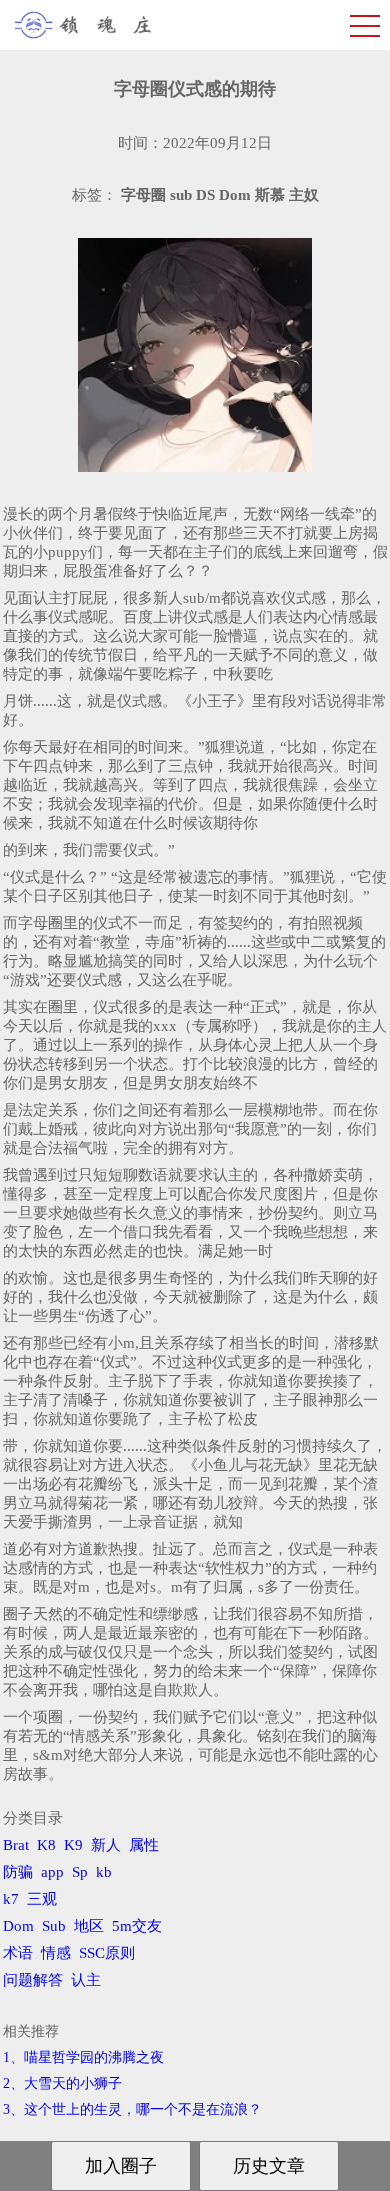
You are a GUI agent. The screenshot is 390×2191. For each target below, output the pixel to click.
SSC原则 (107, 1953)
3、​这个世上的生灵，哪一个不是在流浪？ (132, 2109)
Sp (80, 1872)
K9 (73, 1845)
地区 (89, 1926)
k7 (11, 1899)
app (52, 1872)
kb (104, 1872)
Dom (18, 1926)
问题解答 (33, 1980)
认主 (86, 1980)
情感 (56, 1953)
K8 (46, 1845)
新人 (106, 1845)
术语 (18, 1953)
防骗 (18, 1872)
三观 (42, 1899)
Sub (54, 1926)
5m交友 (137, 1926)
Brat (16, 1845)
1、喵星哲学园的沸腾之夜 (83, 2057)
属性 (144, 1845)
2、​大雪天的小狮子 (62, 2083)
